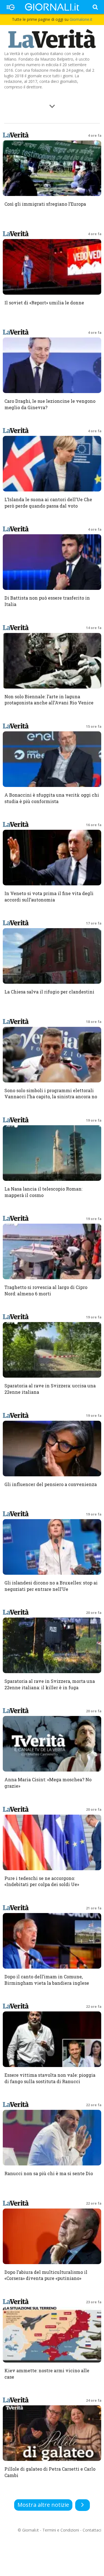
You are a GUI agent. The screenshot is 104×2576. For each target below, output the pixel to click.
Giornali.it (31, 2530)
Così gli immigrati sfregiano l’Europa (45, 204)
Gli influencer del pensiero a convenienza (51, 1484)
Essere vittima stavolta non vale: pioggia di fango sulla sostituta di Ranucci (50, 2078)
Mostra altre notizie (43, 2505)
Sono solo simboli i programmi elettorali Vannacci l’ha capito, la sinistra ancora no (51, 1094)
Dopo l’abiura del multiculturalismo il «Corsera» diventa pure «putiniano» (46, 2275)
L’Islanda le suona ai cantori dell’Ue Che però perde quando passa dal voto (48, 503)
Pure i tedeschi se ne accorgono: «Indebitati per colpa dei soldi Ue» (42, 1881)
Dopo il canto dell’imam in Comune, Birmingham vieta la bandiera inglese (47, 1980)
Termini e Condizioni (61, 2530)
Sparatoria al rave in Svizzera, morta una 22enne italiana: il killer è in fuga (50, 1684)
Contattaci (92, 2530)
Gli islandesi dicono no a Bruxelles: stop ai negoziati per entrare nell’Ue (51, 1586)
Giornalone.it (81, 19)
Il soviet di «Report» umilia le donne (44, 303)
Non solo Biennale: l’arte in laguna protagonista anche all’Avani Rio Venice (49, 700)
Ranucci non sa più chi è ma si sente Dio (49, 2173)
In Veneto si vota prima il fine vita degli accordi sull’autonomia (49, 896)
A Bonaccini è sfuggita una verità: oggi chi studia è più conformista (52, 798)
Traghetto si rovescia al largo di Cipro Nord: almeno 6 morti (46, 1290)
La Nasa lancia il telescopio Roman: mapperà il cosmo (43, 1192)
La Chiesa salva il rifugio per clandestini (49, 992)
